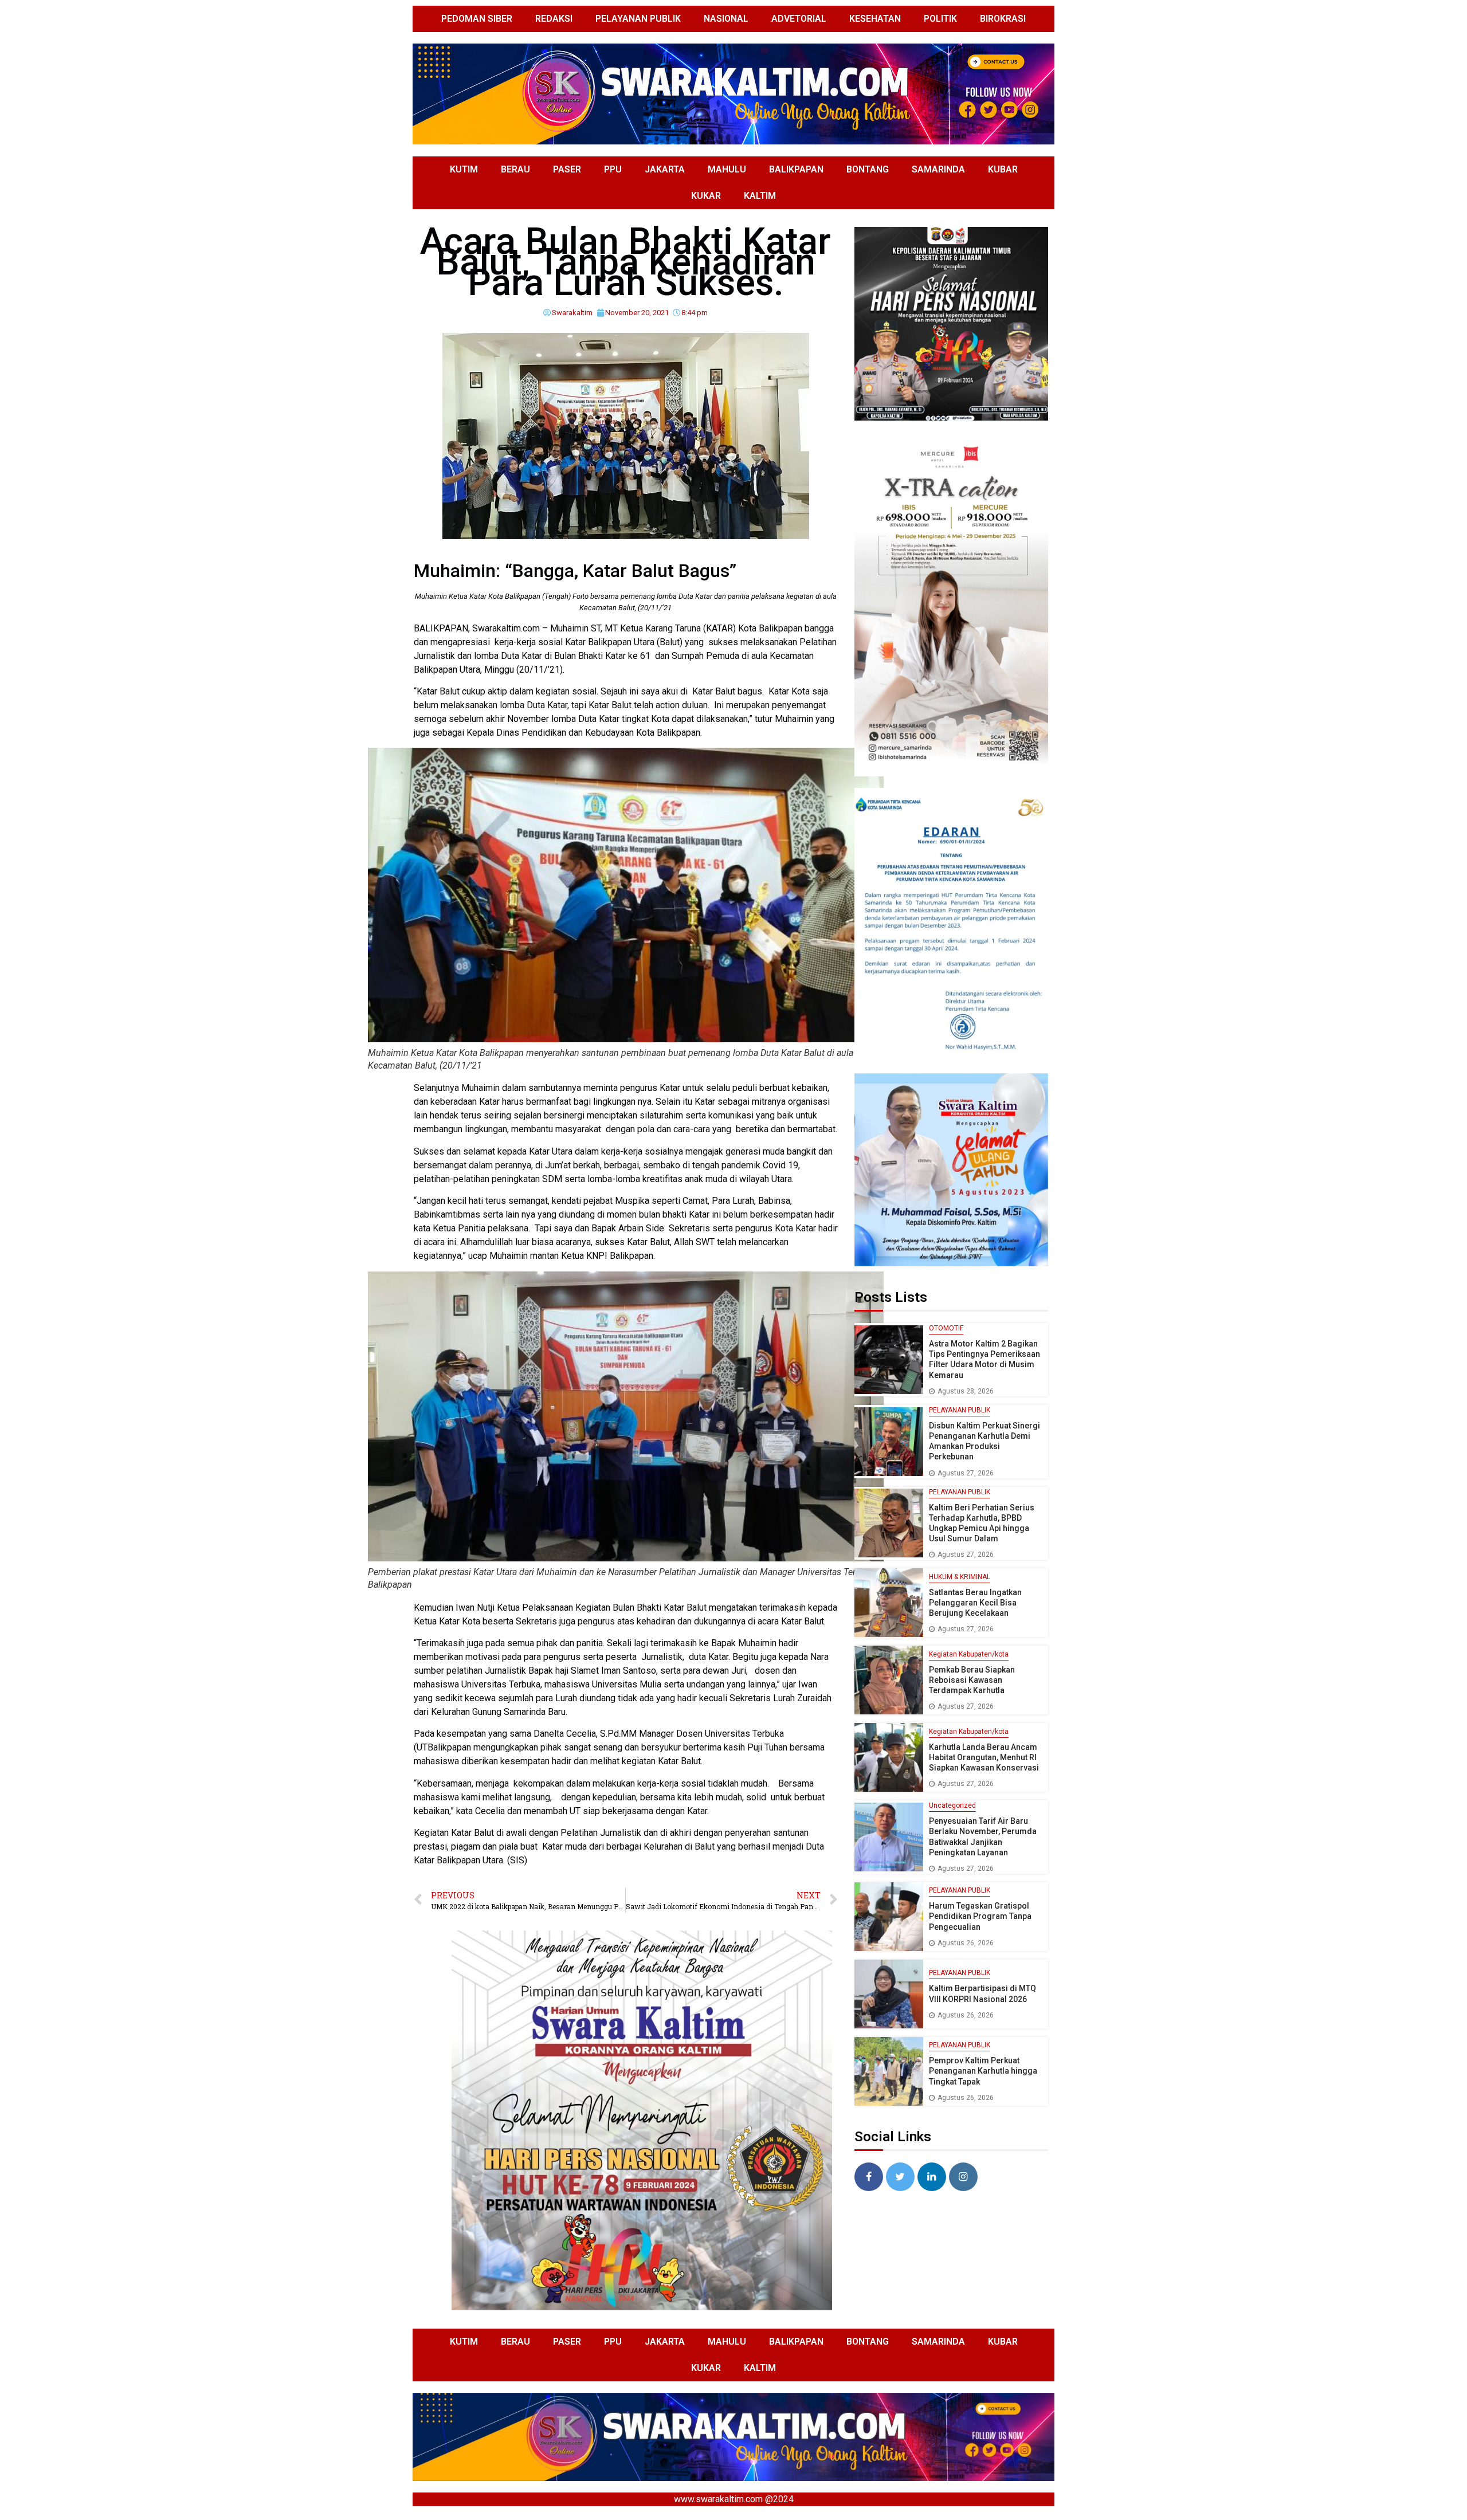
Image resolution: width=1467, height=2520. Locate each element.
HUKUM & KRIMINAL (960, 1577)
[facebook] (869, 2177)
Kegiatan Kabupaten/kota (969, 1654)
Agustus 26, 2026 (966, 1943)
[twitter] (900, 2177)
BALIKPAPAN (796, 169)
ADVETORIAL (799, 19)
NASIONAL (726, 19)
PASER (567, 169)
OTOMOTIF (946, 1328)
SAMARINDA (938, 169)
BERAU (515, 169)
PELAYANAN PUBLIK (638, 19)
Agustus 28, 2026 (966, 1391)
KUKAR (706, 196)
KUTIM (464, 169)
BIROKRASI (1003, 19)
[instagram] (963, 2177)
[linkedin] (932, 2177)
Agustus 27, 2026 (966, 1473)
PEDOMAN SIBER (477, 19)
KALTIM (760, 196)
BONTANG (868, 169)
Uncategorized (952, 1805)
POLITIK (940, 19)
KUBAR (1003, 169)
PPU (613, 169)
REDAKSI (554, 19)
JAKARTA (665, 169)
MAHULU (727, 169)
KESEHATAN (875, 19)
